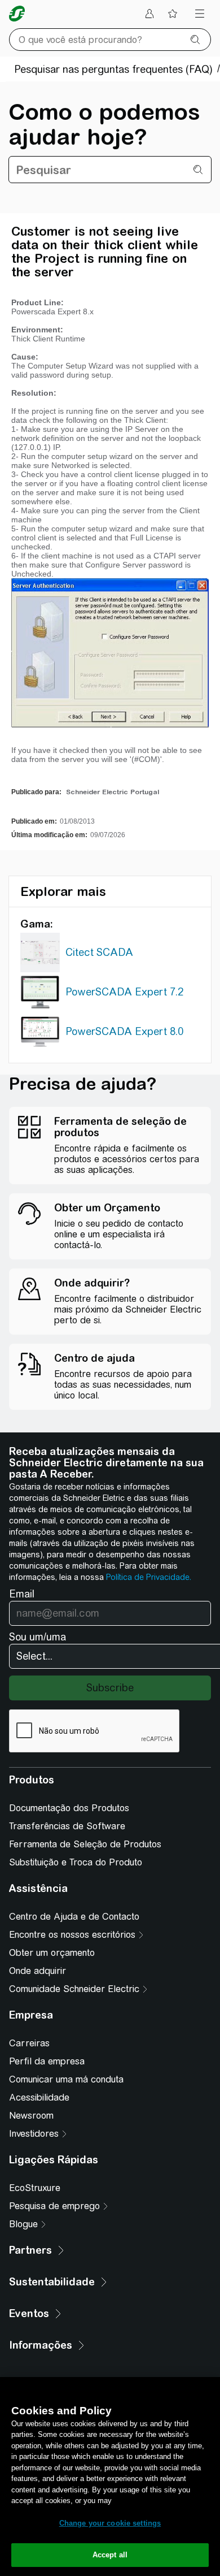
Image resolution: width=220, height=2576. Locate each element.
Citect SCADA (99, 952)
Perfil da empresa (47, 2061)
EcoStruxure (35, 2188)
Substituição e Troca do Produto (76, 1862)
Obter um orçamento (52, 1953)
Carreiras (29, 2043)
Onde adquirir (38, 1971)
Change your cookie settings (110, 2523)
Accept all (110, 2555)
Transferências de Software (67, 1826)
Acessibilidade (39, 2097)
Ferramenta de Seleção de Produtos (85, 1844)
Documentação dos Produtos (69, 1808)
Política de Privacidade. (149, 1577)
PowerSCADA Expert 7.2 (124, 992)
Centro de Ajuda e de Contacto (74, 1917)
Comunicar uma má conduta (66, 2079)
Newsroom (31, 2116)
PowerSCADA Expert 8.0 (124, 1031)
